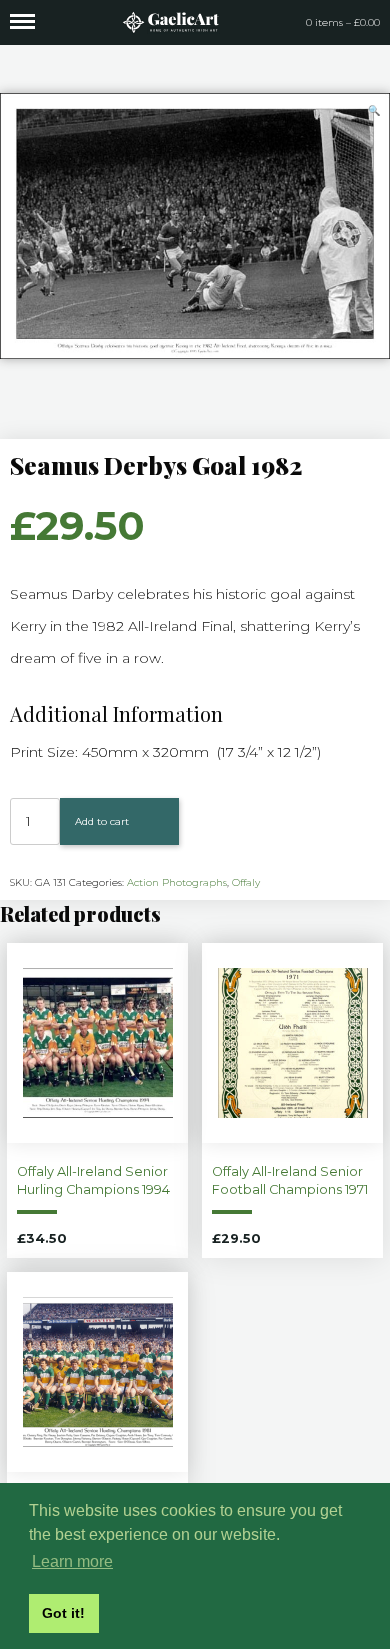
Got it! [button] (63, 1613)
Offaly (246, 882)
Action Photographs (177, 882)
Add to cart (102, 821)
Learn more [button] (72, 1561)
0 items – (343, 22)
